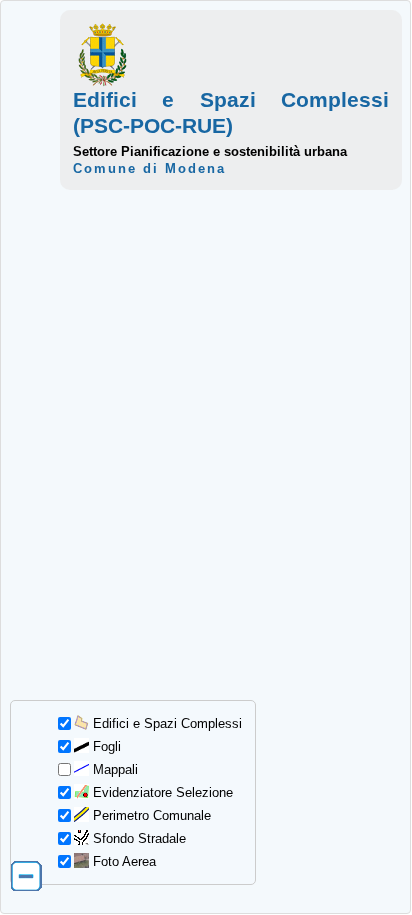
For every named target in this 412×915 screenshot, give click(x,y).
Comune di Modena (149, 168)
